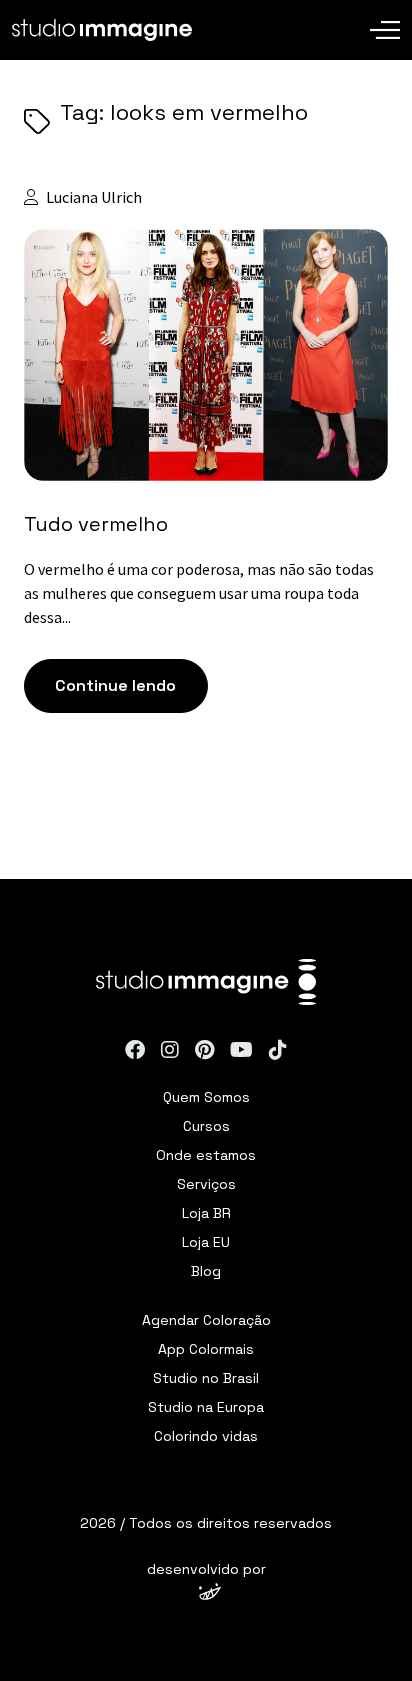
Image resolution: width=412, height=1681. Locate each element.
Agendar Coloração (206, 1320)
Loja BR (206, 1213)
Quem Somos (206, 1097)
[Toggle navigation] (385, 15)
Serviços (206, 1184)
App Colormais (206, 1349)
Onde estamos (206, 1155)
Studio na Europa (206, 1407)
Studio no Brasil (206, 1378)
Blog (206, 1271)
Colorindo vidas (206, 1436)
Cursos (206, 1126)
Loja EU (206, 1242)
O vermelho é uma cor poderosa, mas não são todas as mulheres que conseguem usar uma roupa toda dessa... (199, 593)
